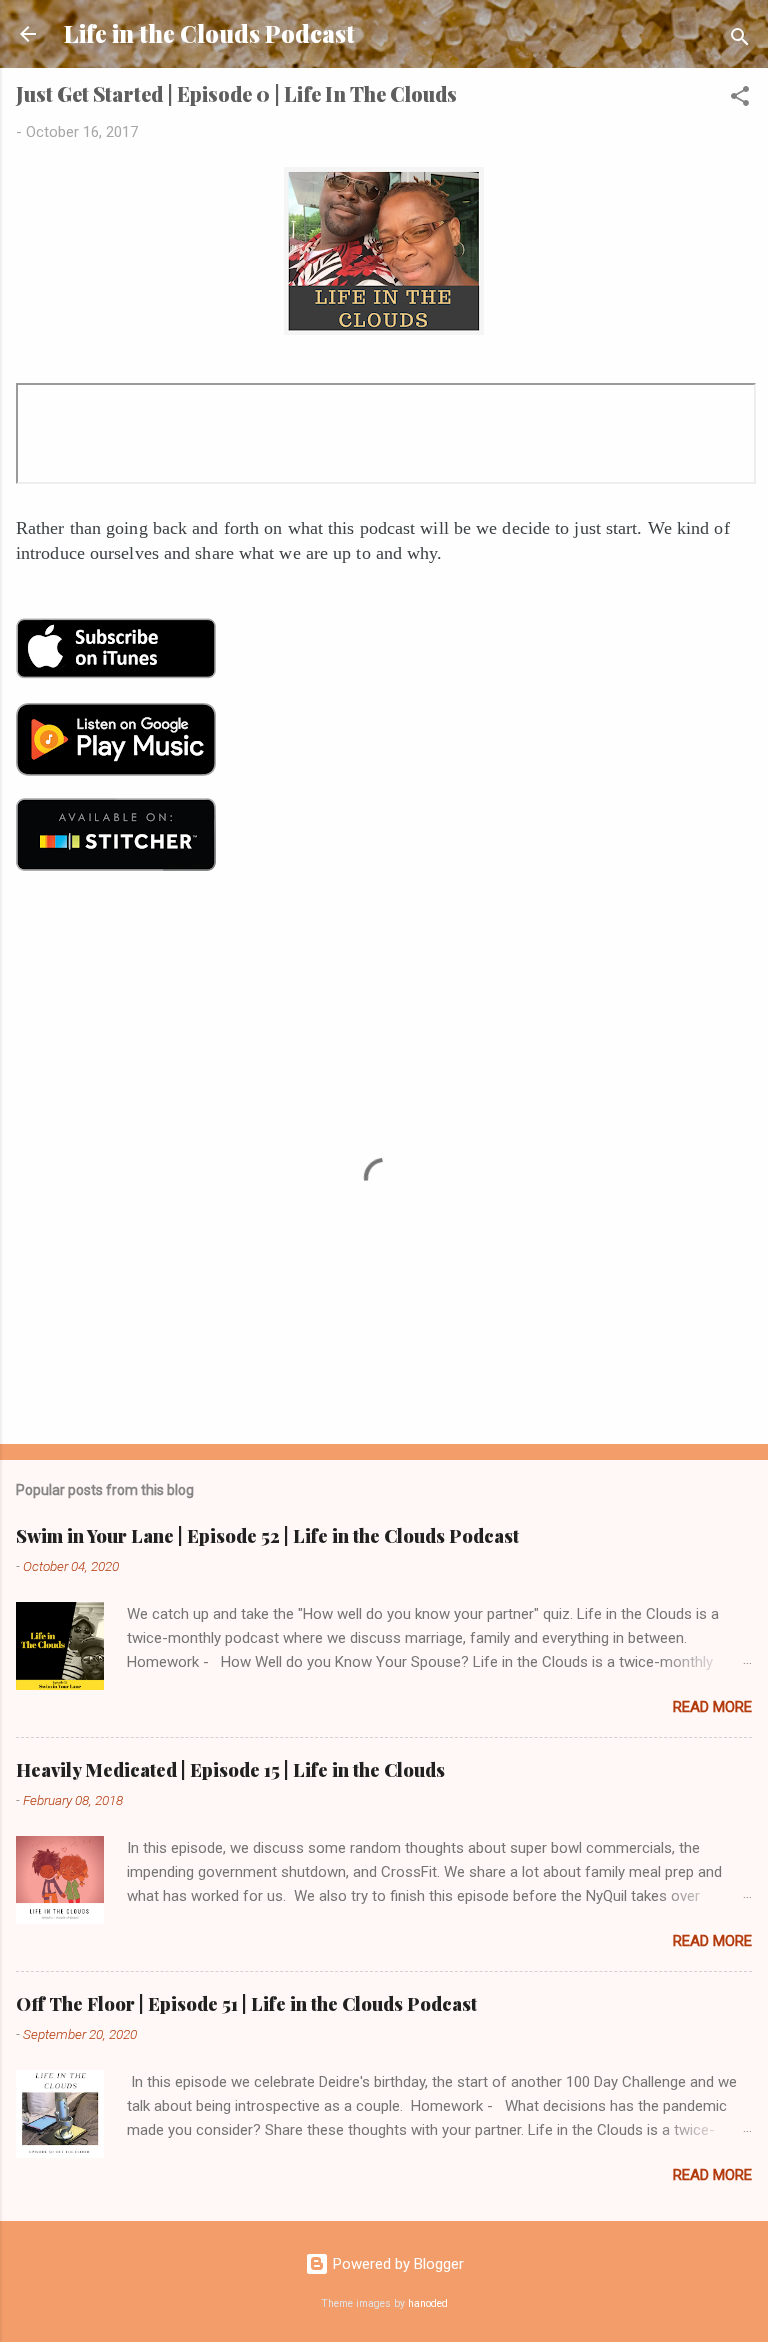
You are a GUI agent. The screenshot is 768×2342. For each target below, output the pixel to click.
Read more (712, 1707)
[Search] (740, 40)
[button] (740, 99)
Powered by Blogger (396, 2264)
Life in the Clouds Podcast (209, 33)
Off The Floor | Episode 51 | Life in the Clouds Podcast (246, 2004)
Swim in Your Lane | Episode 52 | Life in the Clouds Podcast (267, 1536)
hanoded (428, 2303)
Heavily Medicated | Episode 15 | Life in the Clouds (230, 1770)
